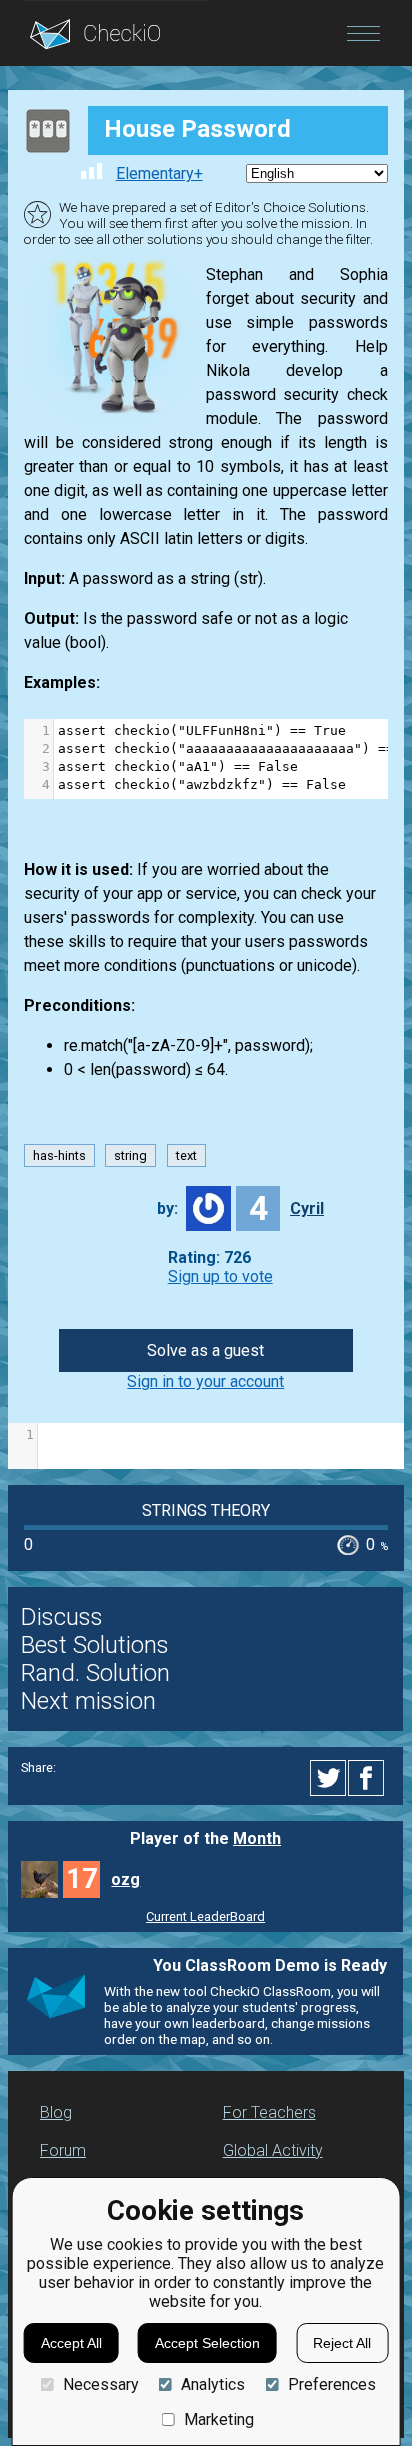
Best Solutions (95, 1645)
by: (167, 1208)
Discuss (62, 1617)
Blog (56, 2112)
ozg (125, 1879)
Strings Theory (206, 1510)
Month (257, 1838)
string (130, 1155)
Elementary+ (159, 173)
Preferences (331, 2384)
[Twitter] (329, 1778)
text (186, 1155)
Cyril (307, 1208)
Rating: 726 (209, 1257)
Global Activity (273, 2150)
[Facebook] (369, 1778)
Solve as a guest (205, 1350)
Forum (63, 2150)
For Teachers (269, 2112)
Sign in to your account (205, 1381)
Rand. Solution (95, 1673)
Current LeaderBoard (205, 1916)
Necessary (100, 2384)
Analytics (213, 2384)
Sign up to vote (220, 1276)
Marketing (219, 2419)
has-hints (59, 1155)
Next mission (88, 1701)
